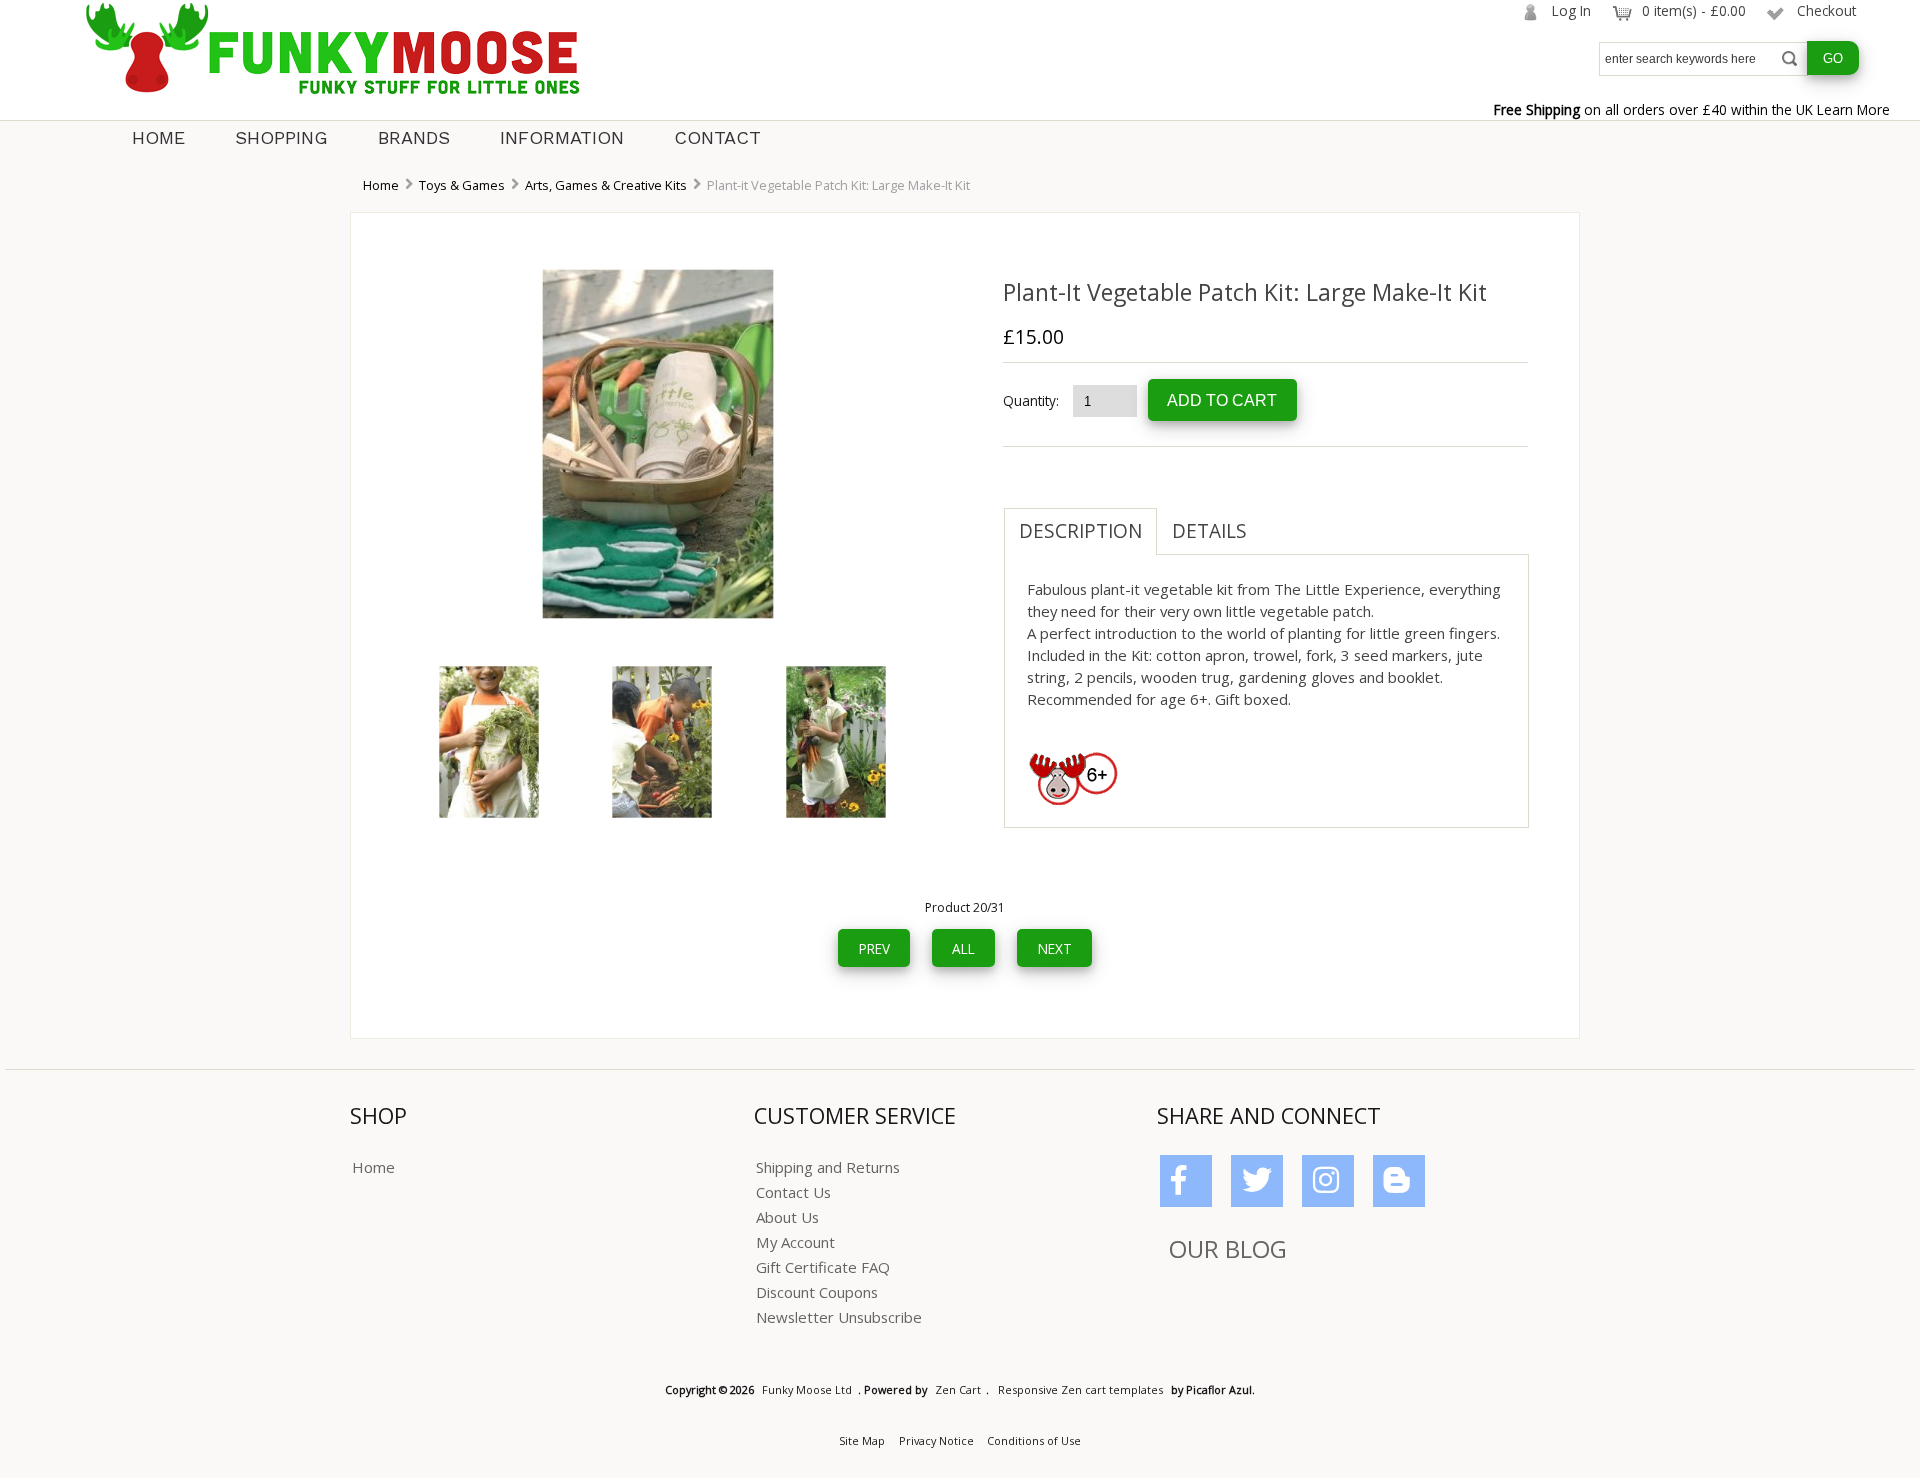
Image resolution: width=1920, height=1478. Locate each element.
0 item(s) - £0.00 (1694, 10)
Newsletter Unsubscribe (839, 1317)
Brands (414, 137)
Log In (1571, 10)
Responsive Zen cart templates (1080, 1389)
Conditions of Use (1034, 1440)
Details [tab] (1209, 531)
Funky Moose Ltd (807, 1389)
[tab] (1277, 521)
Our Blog (1228, 1248)
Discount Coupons (817, 1292)
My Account (795, 1242)
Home (158, 137)
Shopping (281, 137)
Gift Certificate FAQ (823, 1267)
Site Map (862, 1440)
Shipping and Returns (828, 1167)
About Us (787, 1217)
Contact (717, 137)
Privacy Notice (936, 1440)
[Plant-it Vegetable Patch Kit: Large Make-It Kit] (658, 613)
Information (562, 137)
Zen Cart (958, 1389)
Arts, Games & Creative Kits (606, 185)
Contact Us (793, 1192)
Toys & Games (462, 185)
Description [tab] (1080, 531)
